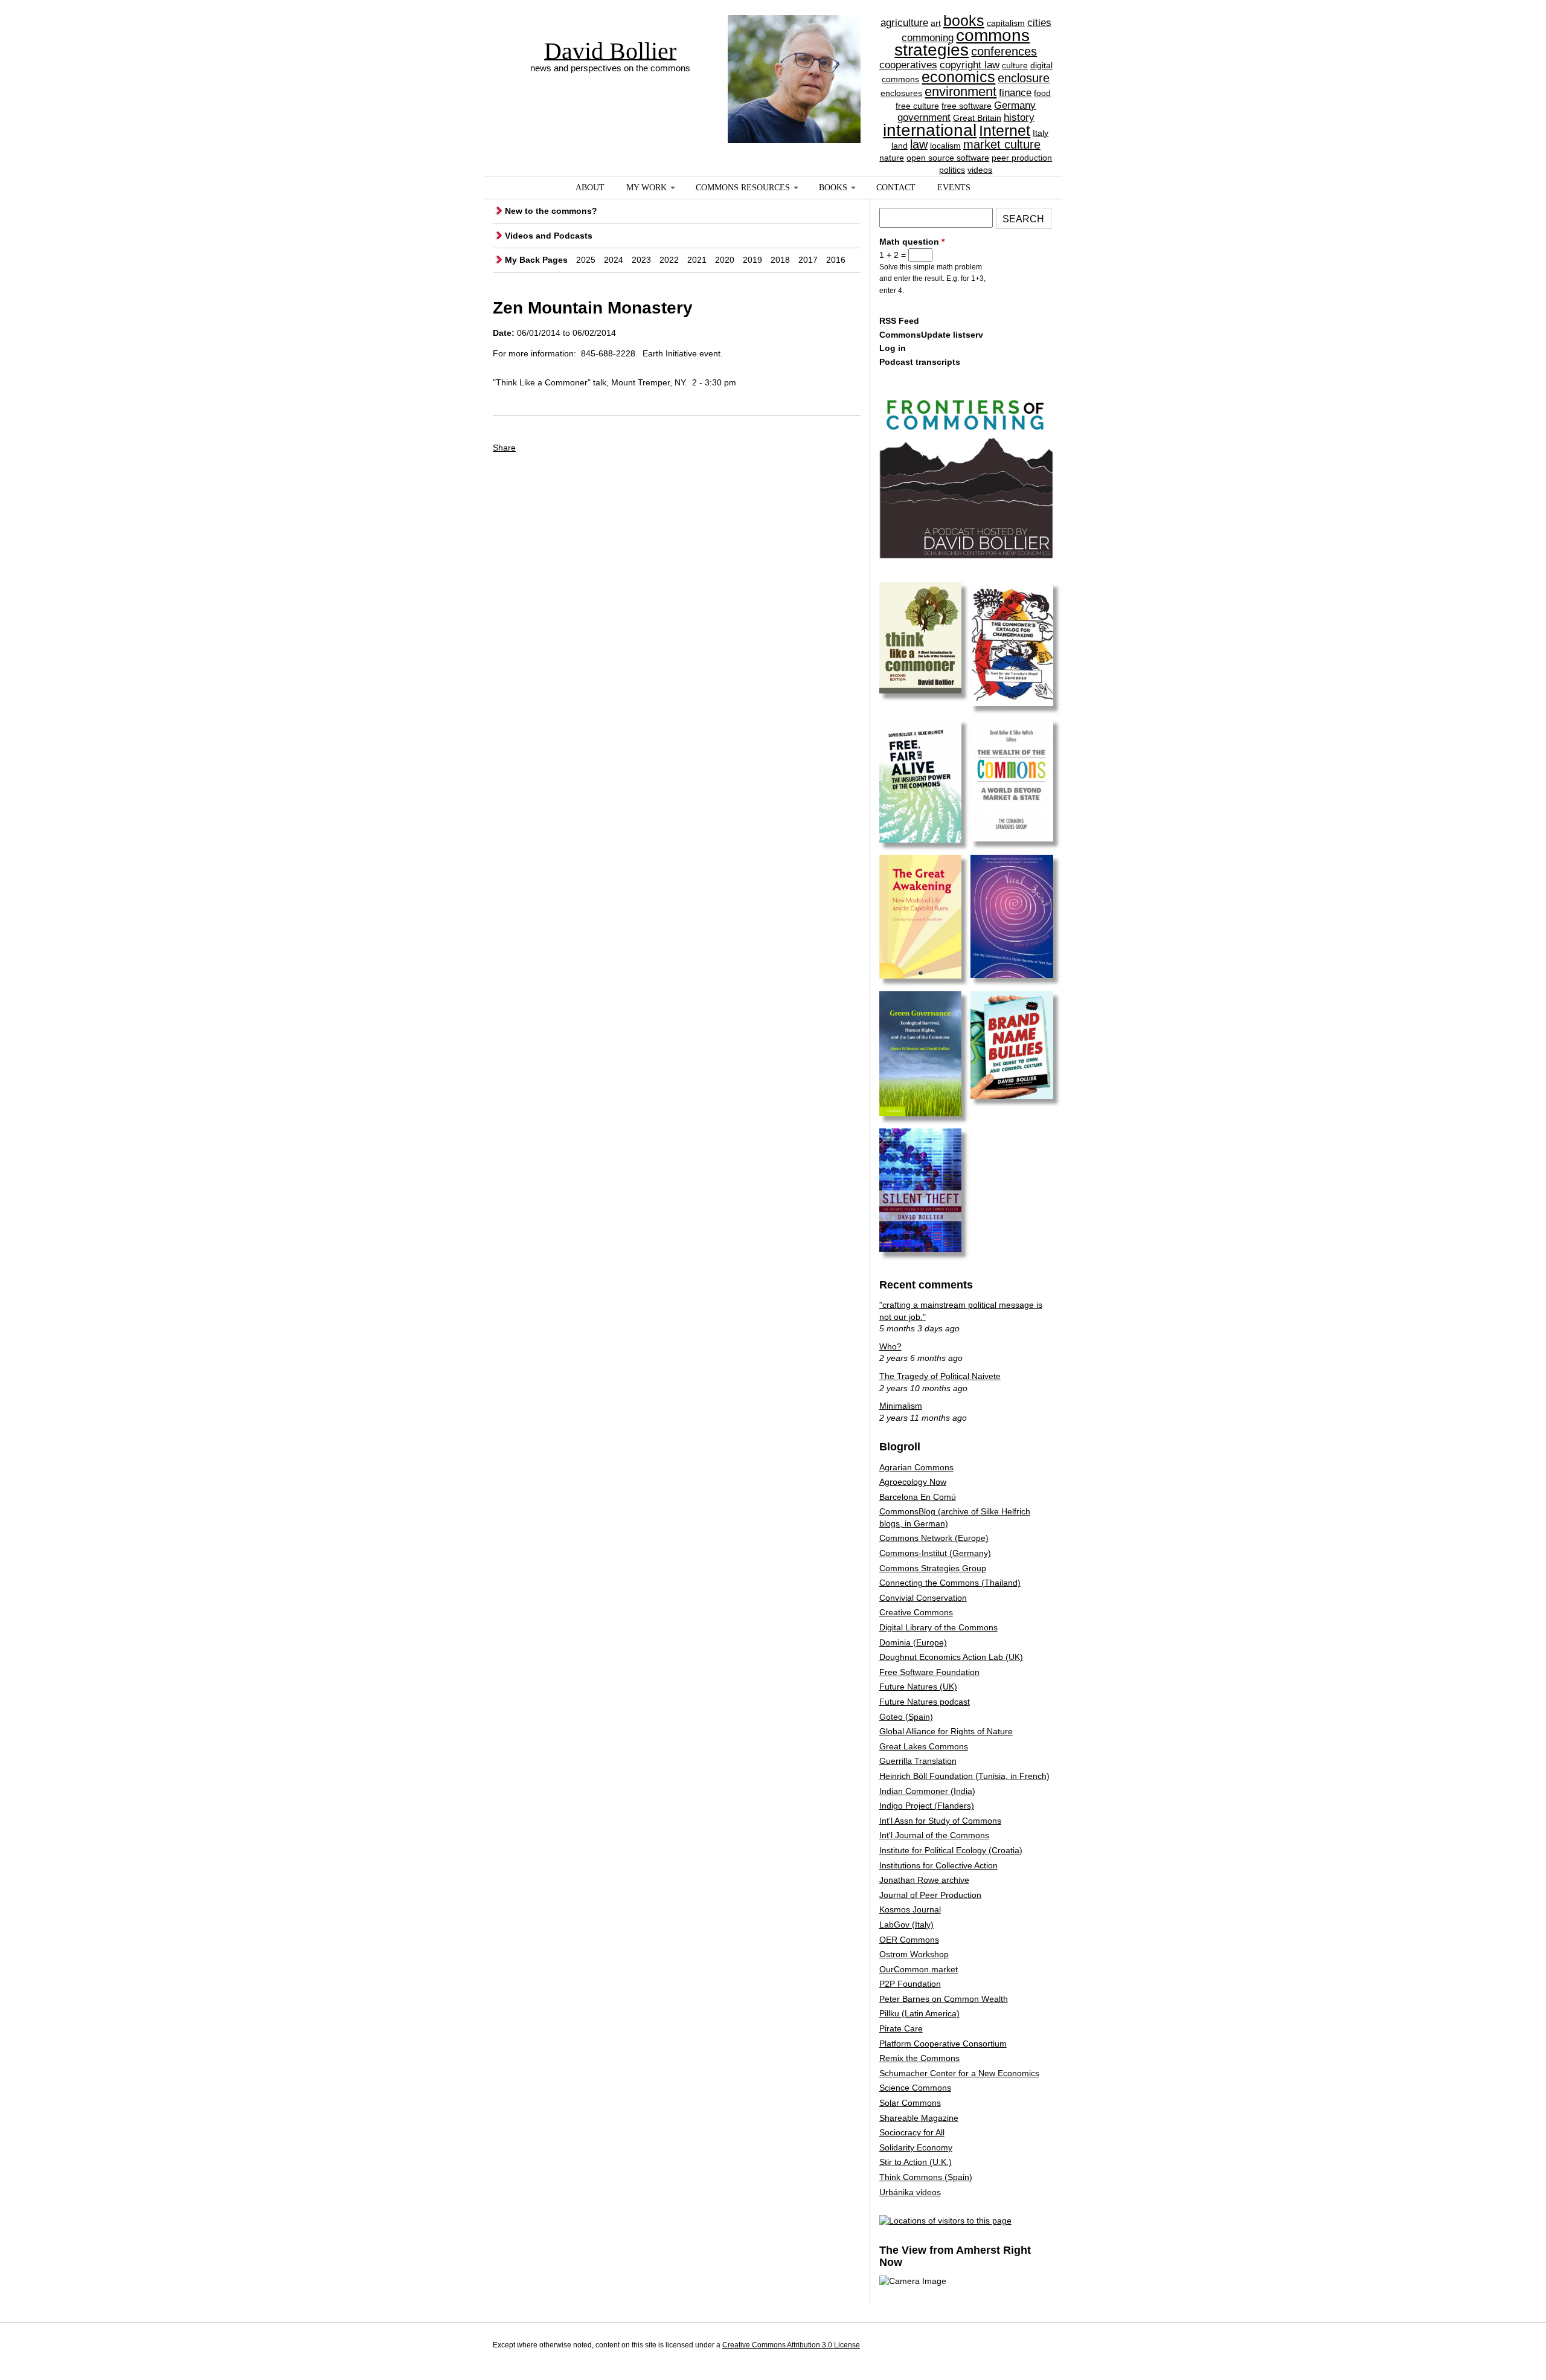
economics (958, 77)
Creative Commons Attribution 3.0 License (791, 2345)
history (1019, 117)
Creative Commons (916, 1612)
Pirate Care (901, 2028)
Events (954, 188)
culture (1015, 65)
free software (967, 106)
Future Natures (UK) (918, 1687)
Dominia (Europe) (913, 1642)
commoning (928, 38)
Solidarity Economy (916, 2147)
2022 (669, 260)
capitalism (1006, 23)
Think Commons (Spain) (926, 2177)
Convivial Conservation (923, 1598)
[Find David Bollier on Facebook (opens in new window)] (1019, 2347)
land (900, 146)
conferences (1004, 51)
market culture (1002, 144)
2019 (752, 260)
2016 (836, 260)
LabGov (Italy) (906, 1925)
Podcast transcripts (920, 362)
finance (1015, 93)
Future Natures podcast (925, 1702)
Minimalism (901, 1406)
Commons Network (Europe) (934, 1538)
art (936, 23)
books (964, 21)
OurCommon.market (919, 1969)
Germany (1015, 105)
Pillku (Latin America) (919, 2013)
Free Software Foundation (929, 1672)
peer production (1022, 158)
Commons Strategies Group (933, 1568)
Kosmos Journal (910, 1909)
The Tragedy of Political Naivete (940, 1376)
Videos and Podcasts (549, 236)
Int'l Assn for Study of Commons (940, 1821)
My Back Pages (536, 260)
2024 (614, 260)
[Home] (794, 57)
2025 (586, 260)
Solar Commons (910, 2103)
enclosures (901, 93)
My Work (646, 188)
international (930, 130)
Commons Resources (743, 188)
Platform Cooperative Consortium (943, 2044)
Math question (912, 242)
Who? (890, 1346)
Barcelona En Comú (918, 1497)
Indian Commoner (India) (927, 1791)
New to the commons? (551, 211)
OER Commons (909, 1940)
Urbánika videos (910, 2192)
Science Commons (915, 2088)
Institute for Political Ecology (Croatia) (951, 1850)
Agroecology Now (913, 1482)
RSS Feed (899, 321)
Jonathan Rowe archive (924, 1880)
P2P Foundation (910, 1984)
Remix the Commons (919, 2058)
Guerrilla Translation (918, 1761)
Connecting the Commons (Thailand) (950, 1583)
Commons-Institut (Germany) (935, 1553)
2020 (725, 260)
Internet (1005, 130)
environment (961, 92)
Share (504, 448)
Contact (896, 188)
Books (833, 188)
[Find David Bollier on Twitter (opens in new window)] (1042, 2347)
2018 (780, 260)
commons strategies (962, 43)
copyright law (970, 65)
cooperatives (908, 65)
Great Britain (977, 118)
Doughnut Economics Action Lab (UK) (951, 1657)
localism (945, 146)
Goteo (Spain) (906, 1717)
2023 (641, 260)
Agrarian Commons (916, 1467)
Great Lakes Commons (924, 1746)
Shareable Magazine (919, 2118)
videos (980, 170)
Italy (1041, 133)
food (1042, 93)
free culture (917, 106)
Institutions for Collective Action (938, 1865)
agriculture (904, 23)
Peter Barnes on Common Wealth (944, 1999)
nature (892, 158)
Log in (893, 348)
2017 (808, 260)
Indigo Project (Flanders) (927, 1806)
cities (1039, 23)
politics (952, 170)
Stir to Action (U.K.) (916, 2162)
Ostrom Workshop (914, 1954)
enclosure (1024, 78)
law (919, 144)
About (590, 188)
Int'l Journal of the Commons (934, 1835)
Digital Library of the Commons (938, 1627)
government (924, 117)
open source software (948, 158)
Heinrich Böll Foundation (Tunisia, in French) (964, 1776)
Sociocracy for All (912, 2132)
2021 (697, 260)
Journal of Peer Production (930, 1895)
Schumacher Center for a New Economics (959, 2073)
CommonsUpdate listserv (931, 335)
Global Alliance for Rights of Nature (946, 1731)
